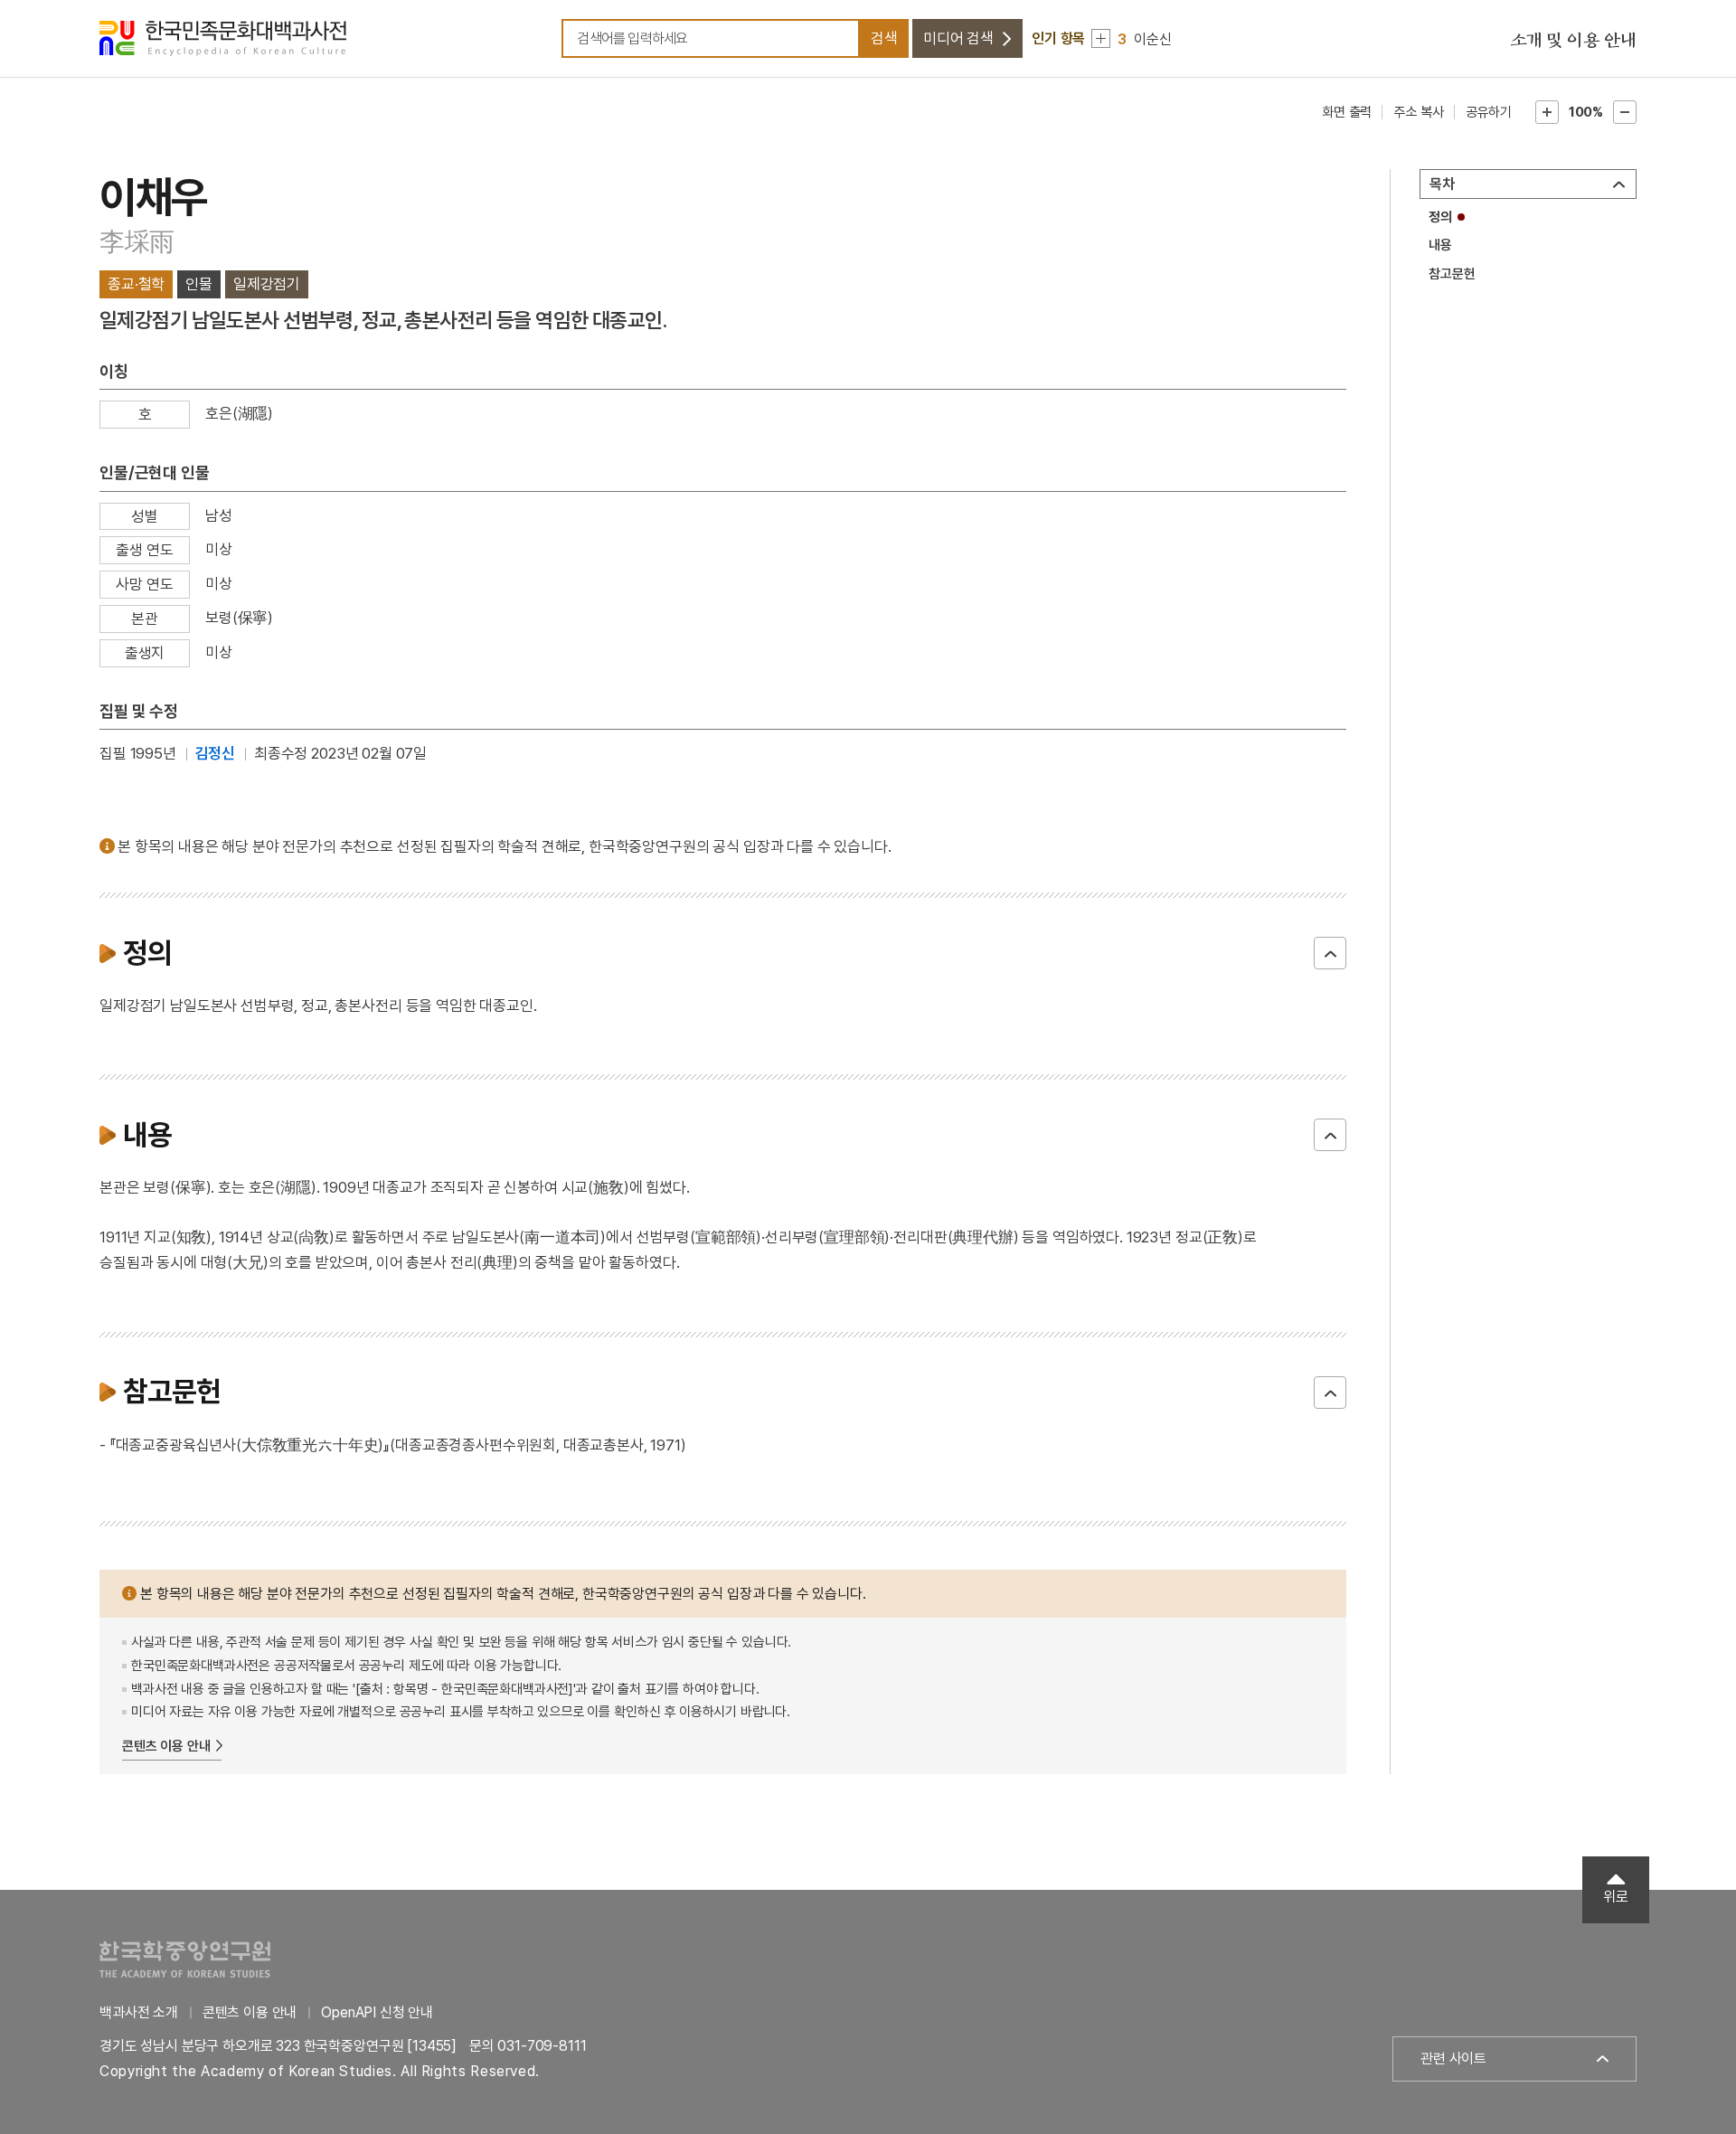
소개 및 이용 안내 (1573, 41)
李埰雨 (137, 242)
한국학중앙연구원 (185, 1959)
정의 (1440, 217)
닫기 (1330, 953)
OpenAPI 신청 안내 (377, 2012)
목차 (1442, 184)
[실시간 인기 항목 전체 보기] (1101, 38)
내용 (1440, 245)
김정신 (216, 753)
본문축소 (1625, 112)
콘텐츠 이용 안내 (166, 1746)
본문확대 (1547, 112)
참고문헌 (1452, 274)
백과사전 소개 (139, 2012)
